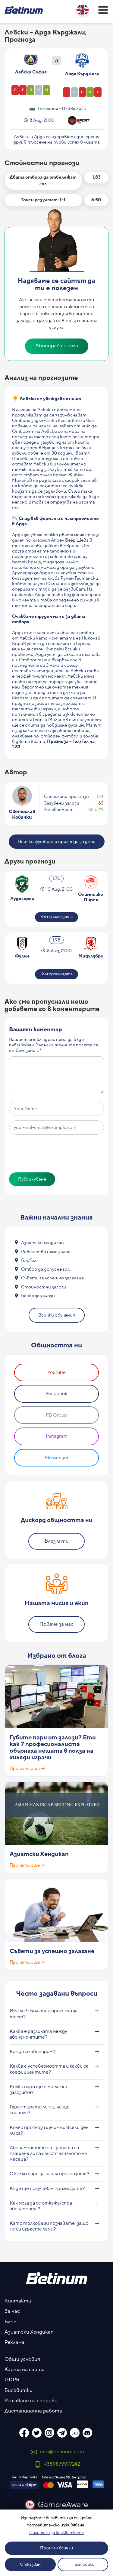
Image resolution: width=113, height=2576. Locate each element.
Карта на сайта (25, 2370)
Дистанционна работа (33, 2411)
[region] (56, 2543)
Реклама (14, 2342)
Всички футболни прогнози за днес (57, 842)
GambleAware (63, 2505)
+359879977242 (62, 2464)
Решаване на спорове (31, 2401)
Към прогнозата (56, 917)
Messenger (57, 1458)
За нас (12, 2311)
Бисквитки (19, 2390)
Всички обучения (57, 1315)
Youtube (56, 1372)
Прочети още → (27, 1769)
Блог (10, 2322)
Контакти (18, 2301)
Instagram (57, 1436)
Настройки (83, 2565)
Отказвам (30, 2565)
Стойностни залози (44, 1287)
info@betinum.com (62, 2452)
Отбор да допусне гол (46, 1269)
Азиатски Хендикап (39, 1854)
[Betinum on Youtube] (75, 2433)
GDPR (12, 2380)
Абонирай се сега (57, 346)
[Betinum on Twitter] (37, 2433)
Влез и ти (57, 1541)
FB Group (56, 1415)
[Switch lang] (83, 10)
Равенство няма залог (46, 1252)
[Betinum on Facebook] (24, 2433)
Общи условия (22, 2359)
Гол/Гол (29, 1260)
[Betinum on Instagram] (49, 2433)
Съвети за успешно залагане (52, 1278)
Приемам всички (56, 2548)
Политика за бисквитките (56, 2533)
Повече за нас (56, 1624)
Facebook (57, 1394)
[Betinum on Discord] (87, 2433)
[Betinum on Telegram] (62, 2433)
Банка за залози (38, 1296)
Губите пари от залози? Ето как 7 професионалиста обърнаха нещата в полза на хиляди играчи (53, 1748)
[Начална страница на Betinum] (24, 10)
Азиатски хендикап (42, 1243)
